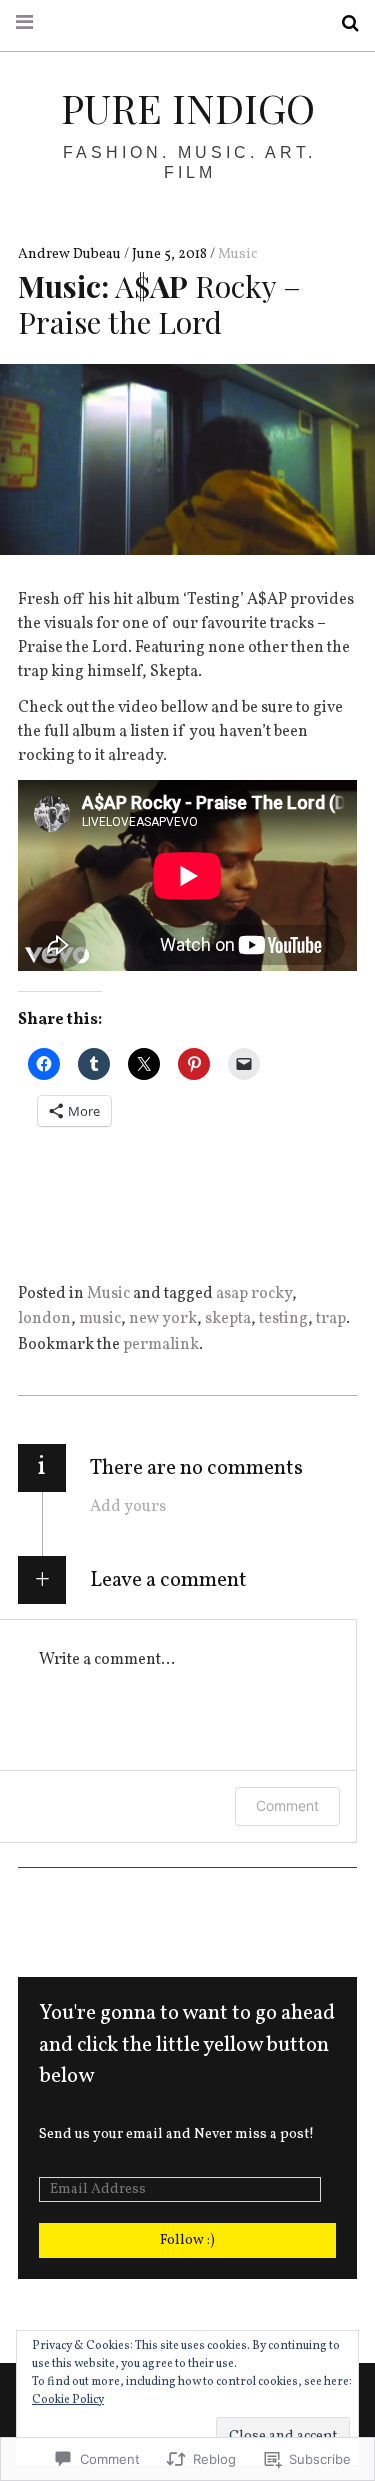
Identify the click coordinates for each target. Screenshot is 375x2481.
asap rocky (254, 1294)
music (100, 1319)
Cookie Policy (68, 2400)
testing (283, 1319)
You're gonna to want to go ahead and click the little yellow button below (187, 2045)
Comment (287, 1805)
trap (331, 1319)
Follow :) (187, 2240)
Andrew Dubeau (71, 254)
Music (237, 254)
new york (163, 1319)
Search (343, 23)
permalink (161, 1345)
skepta (228, 1319)
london (44, 1319)
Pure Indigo (188, 107)
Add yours (128, 1507)
